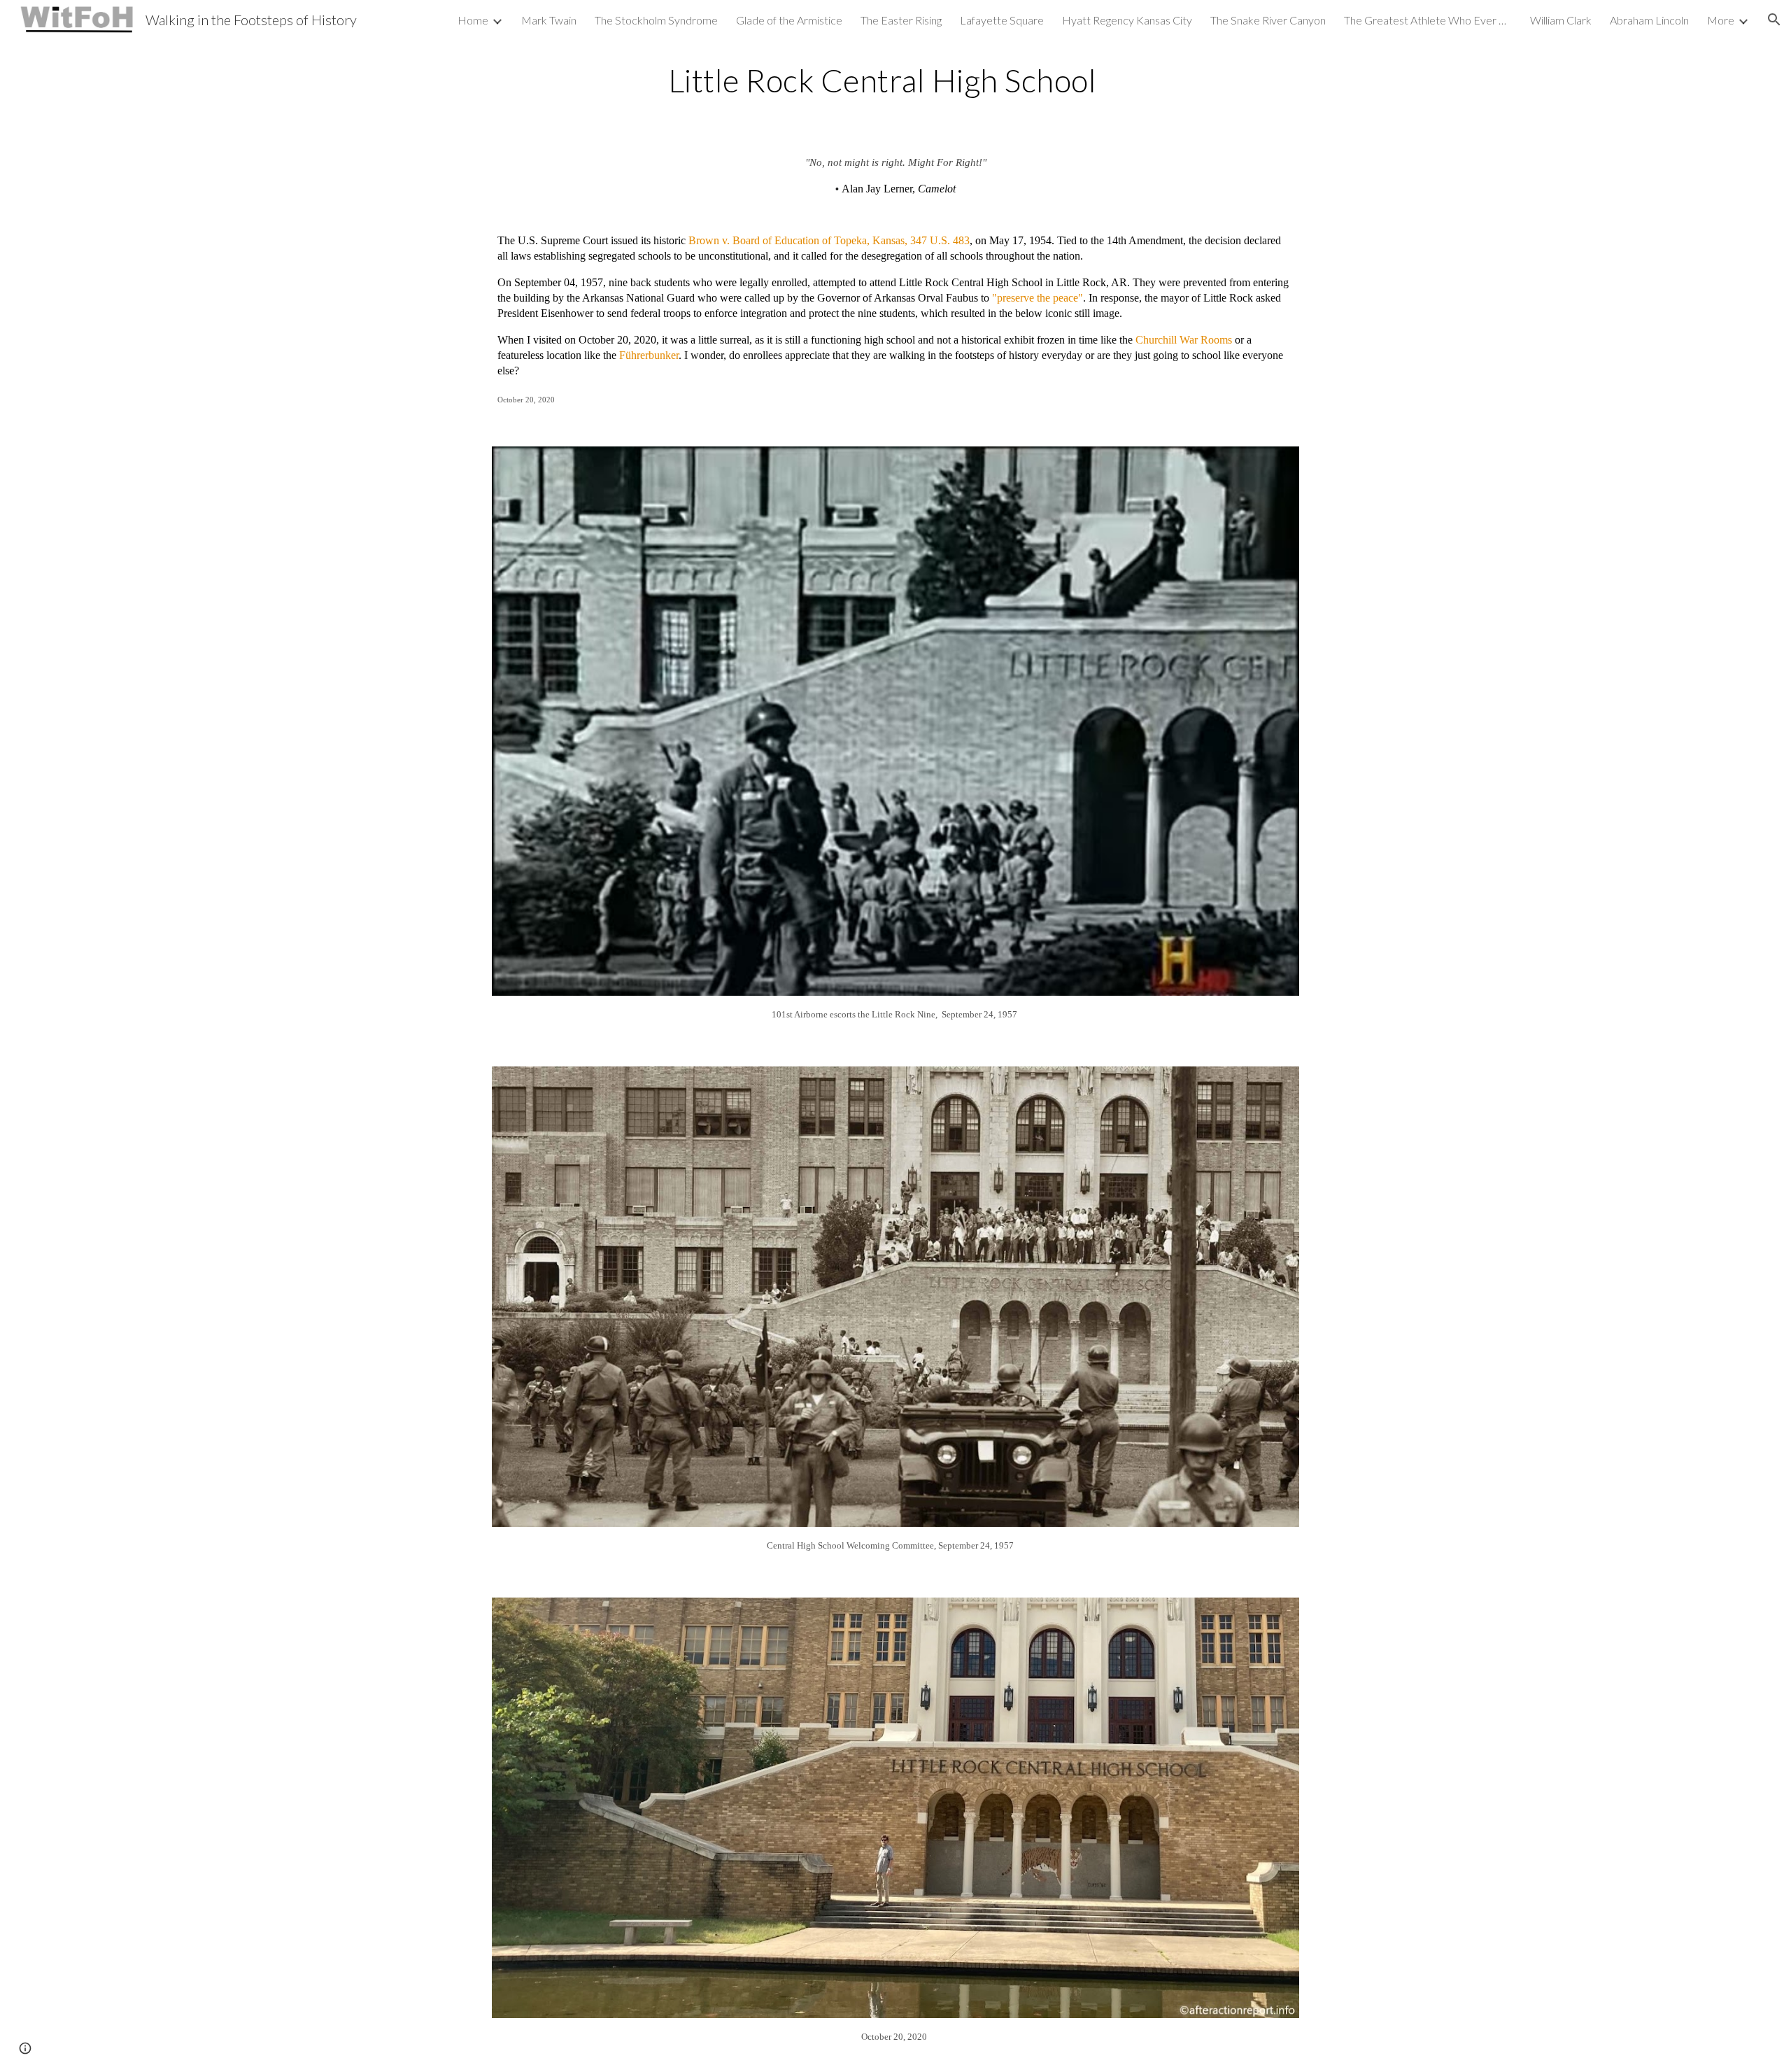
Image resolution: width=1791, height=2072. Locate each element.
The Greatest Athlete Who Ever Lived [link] (1428, 20)
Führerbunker (649, 355)
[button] (1774, 20)
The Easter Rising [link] (901, 20)
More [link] (1721, 20)
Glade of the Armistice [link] (789, 20)
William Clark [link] (1561, 20)
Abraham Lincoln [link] (1649, 20)
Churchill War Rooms (1184, 340)
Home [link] (473, 20)
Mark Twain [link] (549, 20)
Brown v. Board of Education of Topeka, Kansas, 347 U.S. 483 (829, 240)
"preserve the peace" (1038, 298)
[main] (895, 80)
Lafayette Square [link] (1002, 20)
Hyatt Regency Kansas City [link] (1127, 20)
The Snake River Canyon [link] (1268, 20)
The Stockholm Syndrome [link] (656, 20)
